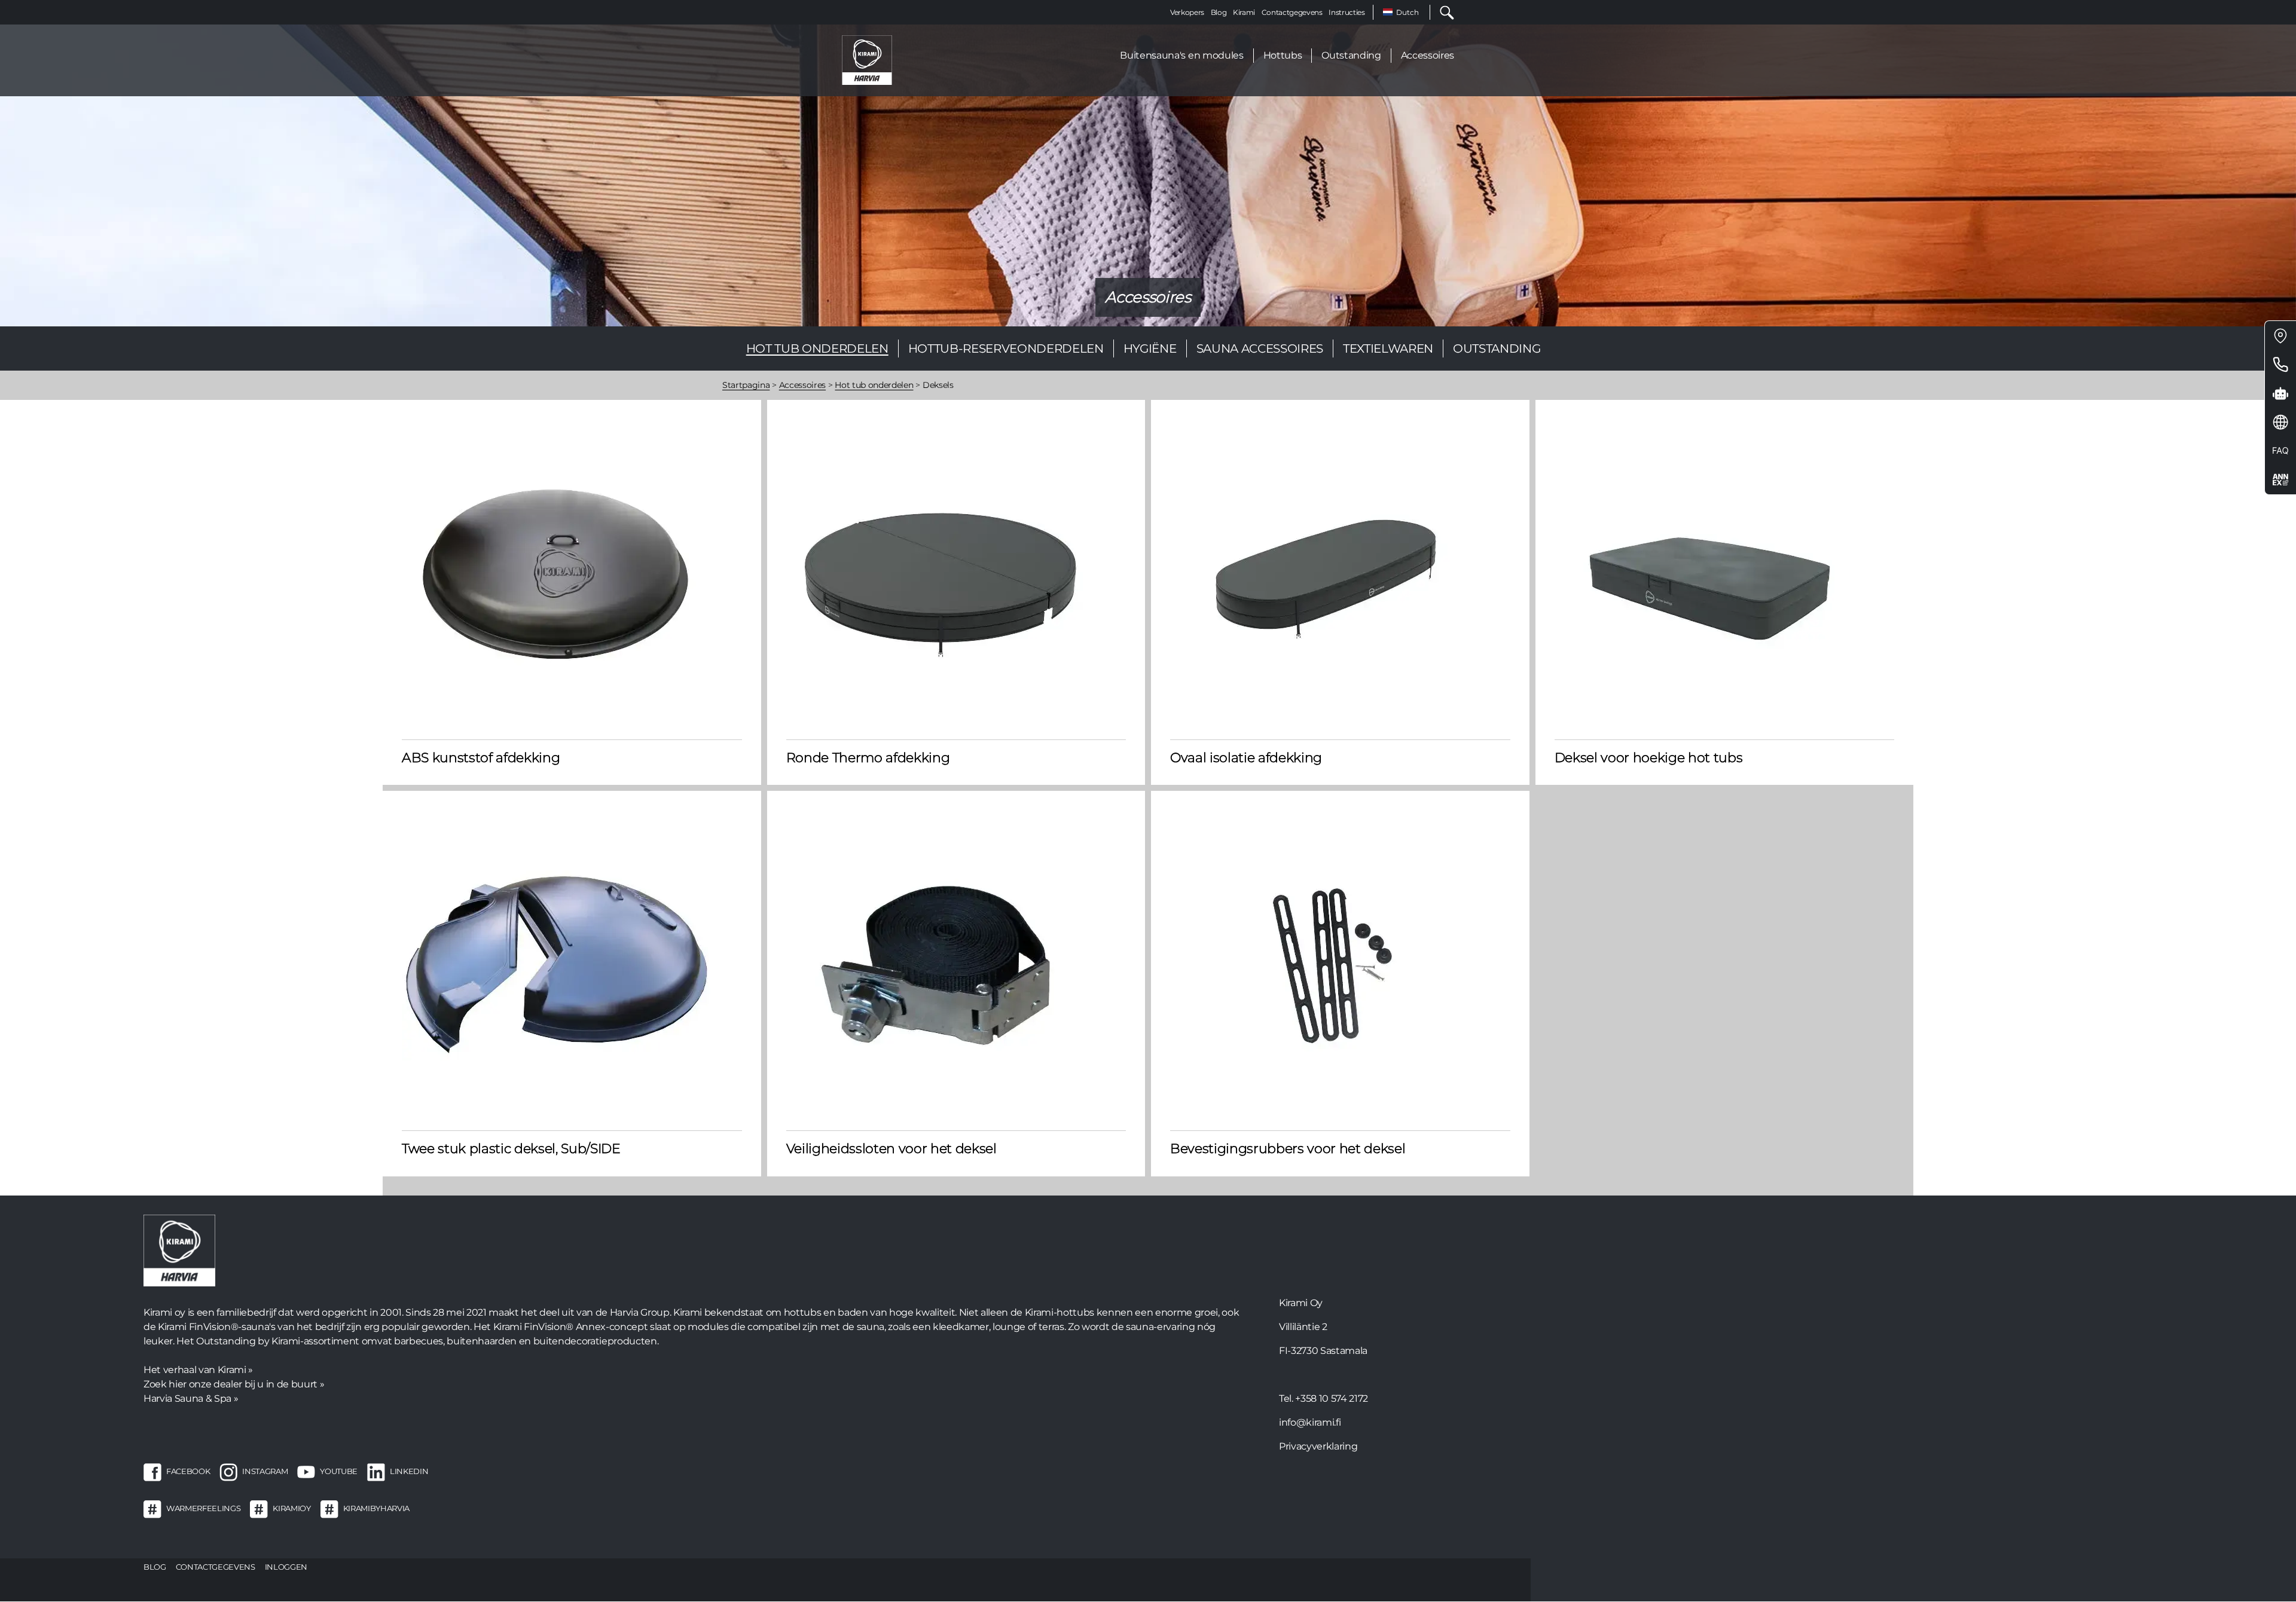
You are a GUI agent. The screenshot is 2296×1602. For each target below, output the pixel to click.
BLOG (155, 1567)
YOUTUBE (339, 1471)
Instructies (1347, 12)
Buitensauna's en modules (1181, 55)
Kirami (1244, 12)
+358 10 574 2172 (1332, 1398)
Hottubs (1283, 55)
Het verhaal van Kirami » (198, 1370)
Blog (1219, 12)
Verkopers (1187, 12)
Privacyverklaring (1318, 1446)
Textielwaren (1388, 348)
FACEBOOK (188, 1471)
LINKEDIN (409, 1471)
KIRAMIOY (291, 1508)
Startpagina (746, 385)
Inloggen (286, 1567)
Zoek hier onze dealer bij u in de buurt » (234, 1384)
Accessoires (1428, 55)
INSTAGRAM (265, 1471)
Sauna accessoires (1260, 348)
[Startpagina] (867, 59)
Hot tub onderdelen (817, 348)
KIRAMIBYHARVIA (376, 1508)
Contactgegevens (1292, 12)
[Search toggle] (1442, 12)
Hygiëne (1150, 348)
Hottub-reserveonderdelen (1006, 348)
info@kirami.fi (1310, 1422)
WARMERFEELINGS (203, 1508)
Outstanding (1351, 55)
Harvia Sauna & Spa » (191, 1398)
